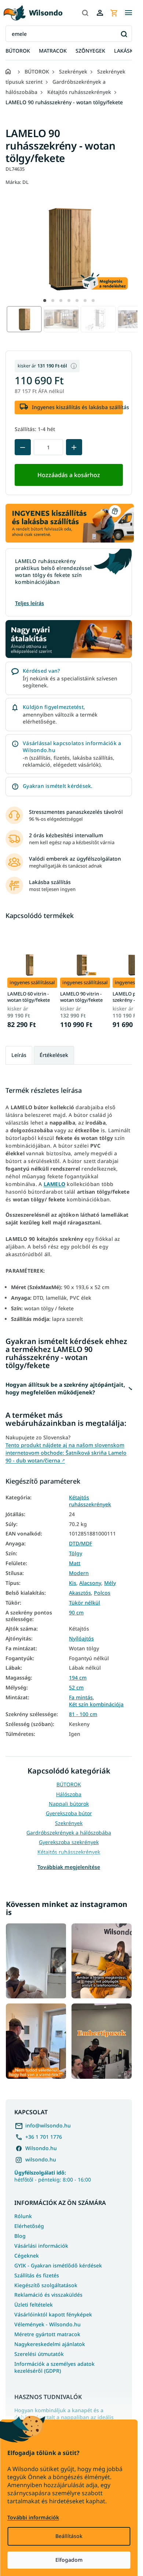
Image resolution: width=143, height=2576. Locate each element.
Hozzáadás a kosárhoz (69, 475)
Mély (110, 1583)
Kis (73, 1583)
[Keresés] (85, 13)
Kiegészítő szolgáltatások (46, 2285)
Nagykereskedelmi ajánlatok (50, 2344)
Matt (75, 1563)
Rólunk (23, 2216)
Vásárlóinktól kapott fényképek (53, 2314)
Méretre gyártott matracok (47, 2334)
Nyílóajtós (81, 1639)
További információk (33, 2517)
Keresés (124, 34)
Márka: (17, 182)
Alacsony (90, 1583)
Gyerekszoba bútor (69, 1813)
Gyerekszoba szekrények (69, 1842)
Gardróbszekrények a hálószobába (69, 1833)
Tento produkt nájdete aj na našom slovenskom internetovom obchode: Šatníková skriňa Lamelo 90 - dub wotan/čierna (66, 1453)
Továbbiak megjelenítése (69, 1867)
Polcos (102, 1593)
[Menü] (128, 13)
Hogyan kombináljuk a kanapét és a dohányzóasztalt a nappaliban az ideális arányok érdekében (64, 2417)
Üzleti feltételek (34, 2305)
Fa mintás (81, 1697)
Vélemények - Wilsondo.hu (47, 2324)
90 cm (76, 1613)
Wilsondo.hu (41, 2148)
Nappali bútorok (69, 1804)
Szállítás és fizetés (37, 2275)
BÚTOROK (69, 1784)
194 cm (78, 1678)
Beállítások (69, 2536)
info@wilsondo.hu (48, 2125)
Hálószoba (69, 1794)
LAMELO (55, 1184)
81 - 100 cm (83, 1714)
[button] (45, 301)
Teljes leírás (30, 603)
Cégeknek (27, 2256)
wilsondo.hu (41, 2159)
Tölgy (76, 1553)
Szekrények (69, 1823)
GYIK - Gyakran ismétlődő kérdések (58, 2265)
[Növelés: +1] (74, 447)
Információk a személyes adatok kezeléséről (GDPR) (54, 2367)
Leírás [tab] (19, 1055)
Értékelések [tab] (54, 1055)
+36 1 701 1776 (44, 2137)
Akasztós (80, 1593)
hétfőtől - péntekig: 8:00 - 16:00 (53, 2176)
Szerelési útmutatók (39, 2354)
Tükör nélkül (85, 1603)
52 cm (76, 1688)
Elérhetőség (29, 2226)
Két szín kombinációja (96, 1704)
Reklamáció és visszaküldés (48, 2295)
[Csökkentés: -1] (23, 447)
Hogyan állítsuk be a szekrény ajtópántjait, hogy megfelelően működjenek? (65, 1388)
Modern (79, 1573)
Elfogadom (69, 2560)
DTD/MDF (80, 1544)
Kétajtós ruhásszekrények (90, 1501)
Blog (20, 2236)
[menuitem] (18, 51)
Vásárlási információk (41, 2246)
